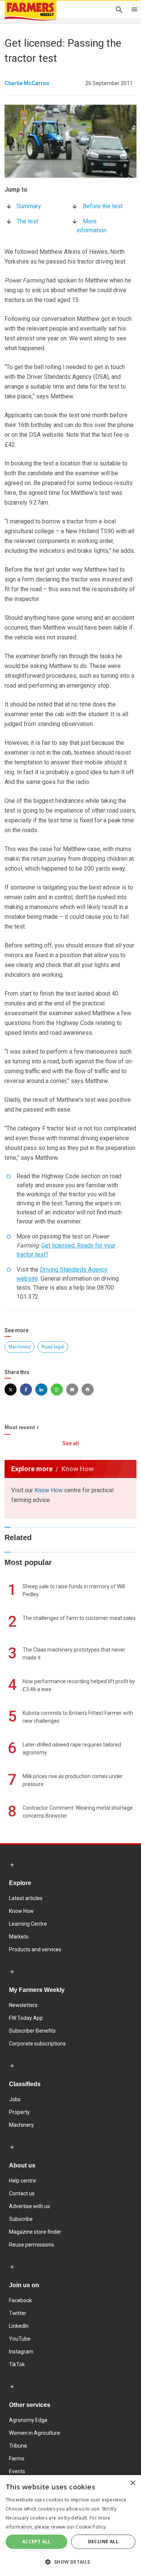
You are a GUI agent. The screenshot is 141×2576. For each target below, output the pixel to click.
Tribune (18, 2446)
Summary (29, 206)
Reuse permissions (32, 2245)
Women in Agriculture (35, 2433)
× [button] (133, 2483)
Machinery (20, 1347)
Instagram (21, 2352)
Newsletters (23, 2005)
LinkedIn (19, 2326)
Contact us (22, 2193)
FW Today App (26, 2018)
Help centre (23, 2181)
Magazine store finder (35, 2232)
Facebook (20, 2300)
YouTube (20, 2339)
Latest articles (26, 1898)
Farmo (17, 2459)
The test (27, 221)
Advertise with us (30, 2206)
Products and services (35, 1949)
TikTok (17, 2364)
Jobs (15, 2099)
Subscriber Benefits (32, 2031)
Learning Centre (28, 1924)
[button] (70, 2562)
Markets (19, 1937)
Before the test (103, 206)
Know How (49, 1490)
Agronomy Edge (28, 2420)
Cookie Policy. (91, 2527)
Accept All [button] (36, 2542)
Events (17, 2471)
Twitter (18, 2313)
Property (19, 2112)
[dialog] (70, 2526)
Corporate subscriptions (37, 2044)
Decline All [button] (103, 2542)
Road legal (53, 1347)
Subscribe (21, 2219)
